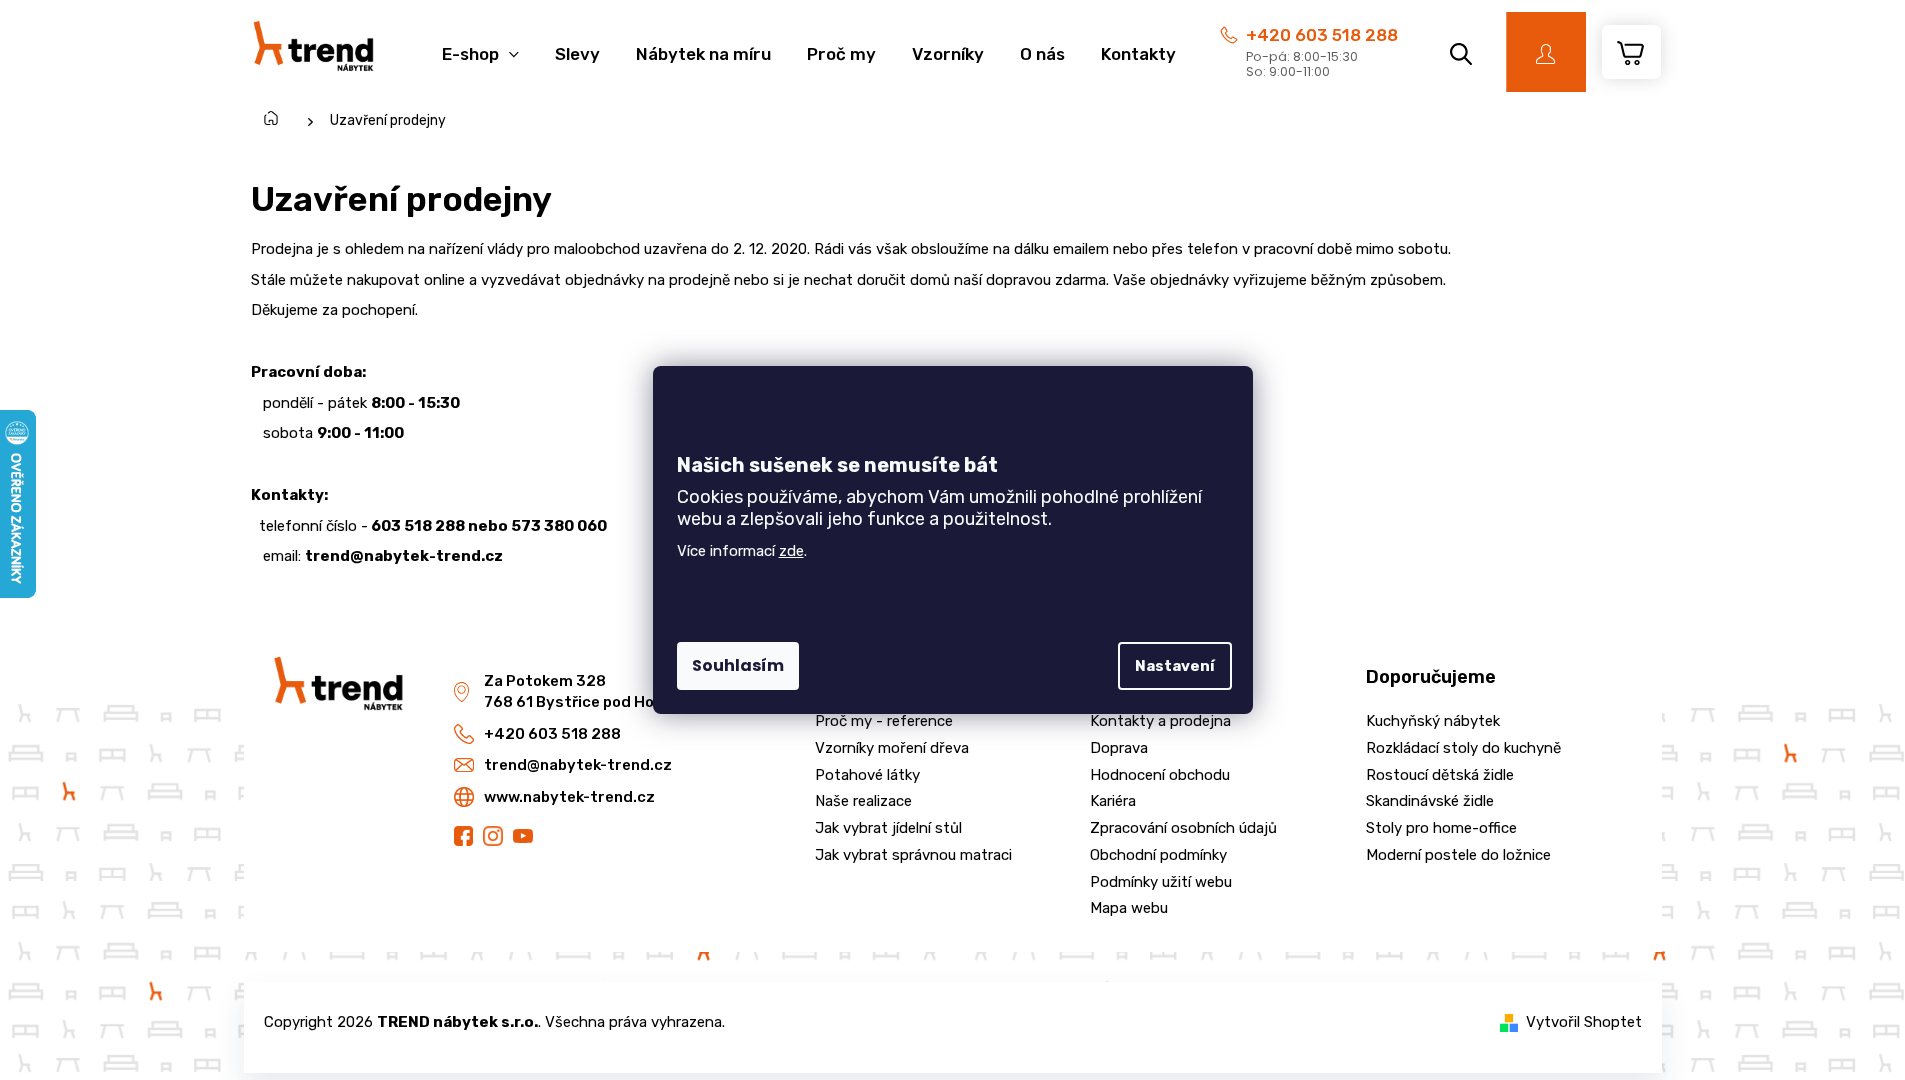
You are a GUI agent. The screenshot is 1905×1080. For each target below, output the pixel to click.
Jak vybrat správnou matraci (913, 855)
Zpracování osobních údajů (1183, 828)
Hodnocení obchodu (1160, 775)
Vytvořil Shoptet (1584, 1022)
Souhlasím (738, 665)
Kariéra (1113, 801)
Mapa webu (1129, 908)
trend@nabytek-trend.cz (578, 765)
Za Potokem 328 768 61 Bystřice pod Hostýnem (598, 691)
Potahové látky (867, 775)
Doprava (1119, 748)
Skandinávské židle (1430, 801)
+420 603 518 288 (1322, 35)
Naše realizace (863, 801)
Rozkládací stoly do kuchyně (1463, 748)
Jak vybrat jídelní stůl (888, 828)
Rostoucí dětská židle (1440, 775)
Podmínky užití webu (1161, 882)
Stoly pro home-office (1441, 828)
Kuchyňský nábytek (1433, 721)
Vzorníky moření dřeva (892, 748)
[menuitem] (480, 43)
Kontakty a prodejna (1160, 721)
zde (791, 551)
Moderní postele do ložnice (1458, 855)
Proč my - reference (884, 721)
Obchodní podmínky (1158, 855)
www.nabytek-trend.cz (569, 797)
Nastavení (1175, 666)
